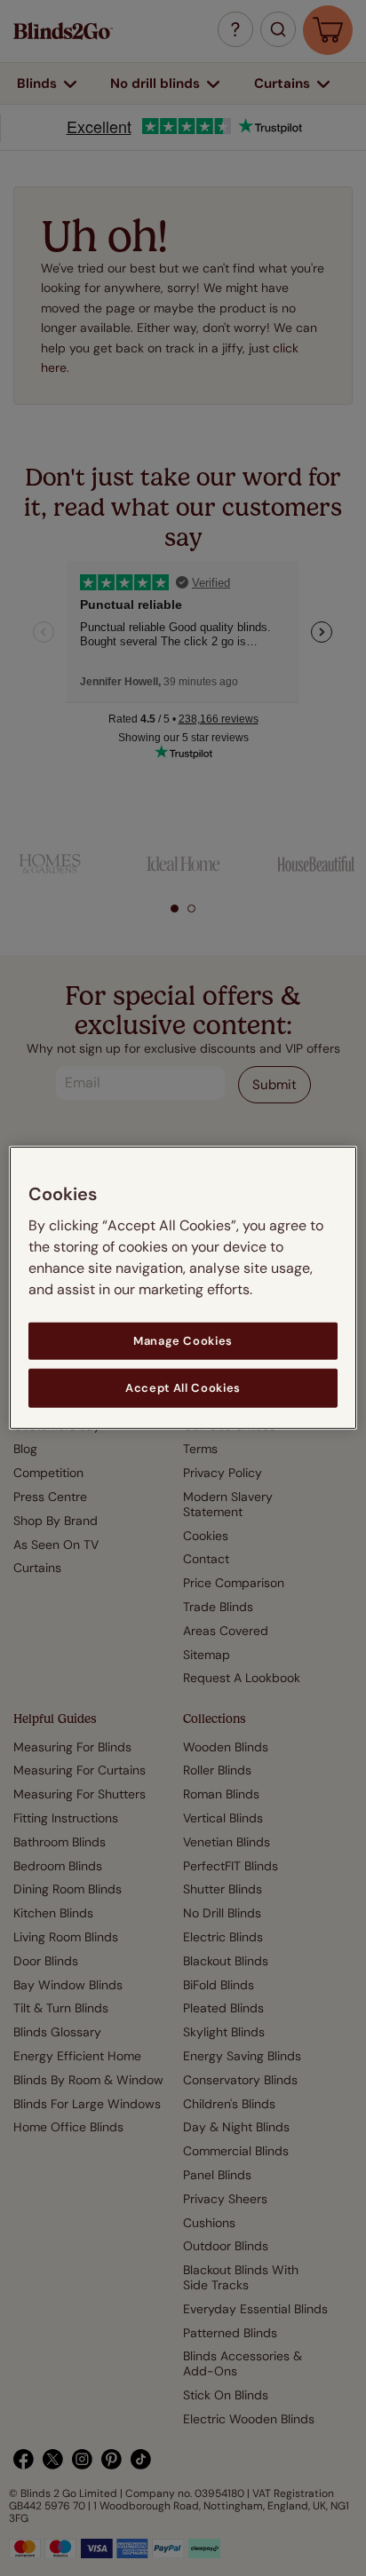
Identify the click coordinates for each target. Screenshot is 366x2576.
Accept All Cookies (183, 1388)
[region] (183, 1288)
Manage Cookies (183, 1341)
